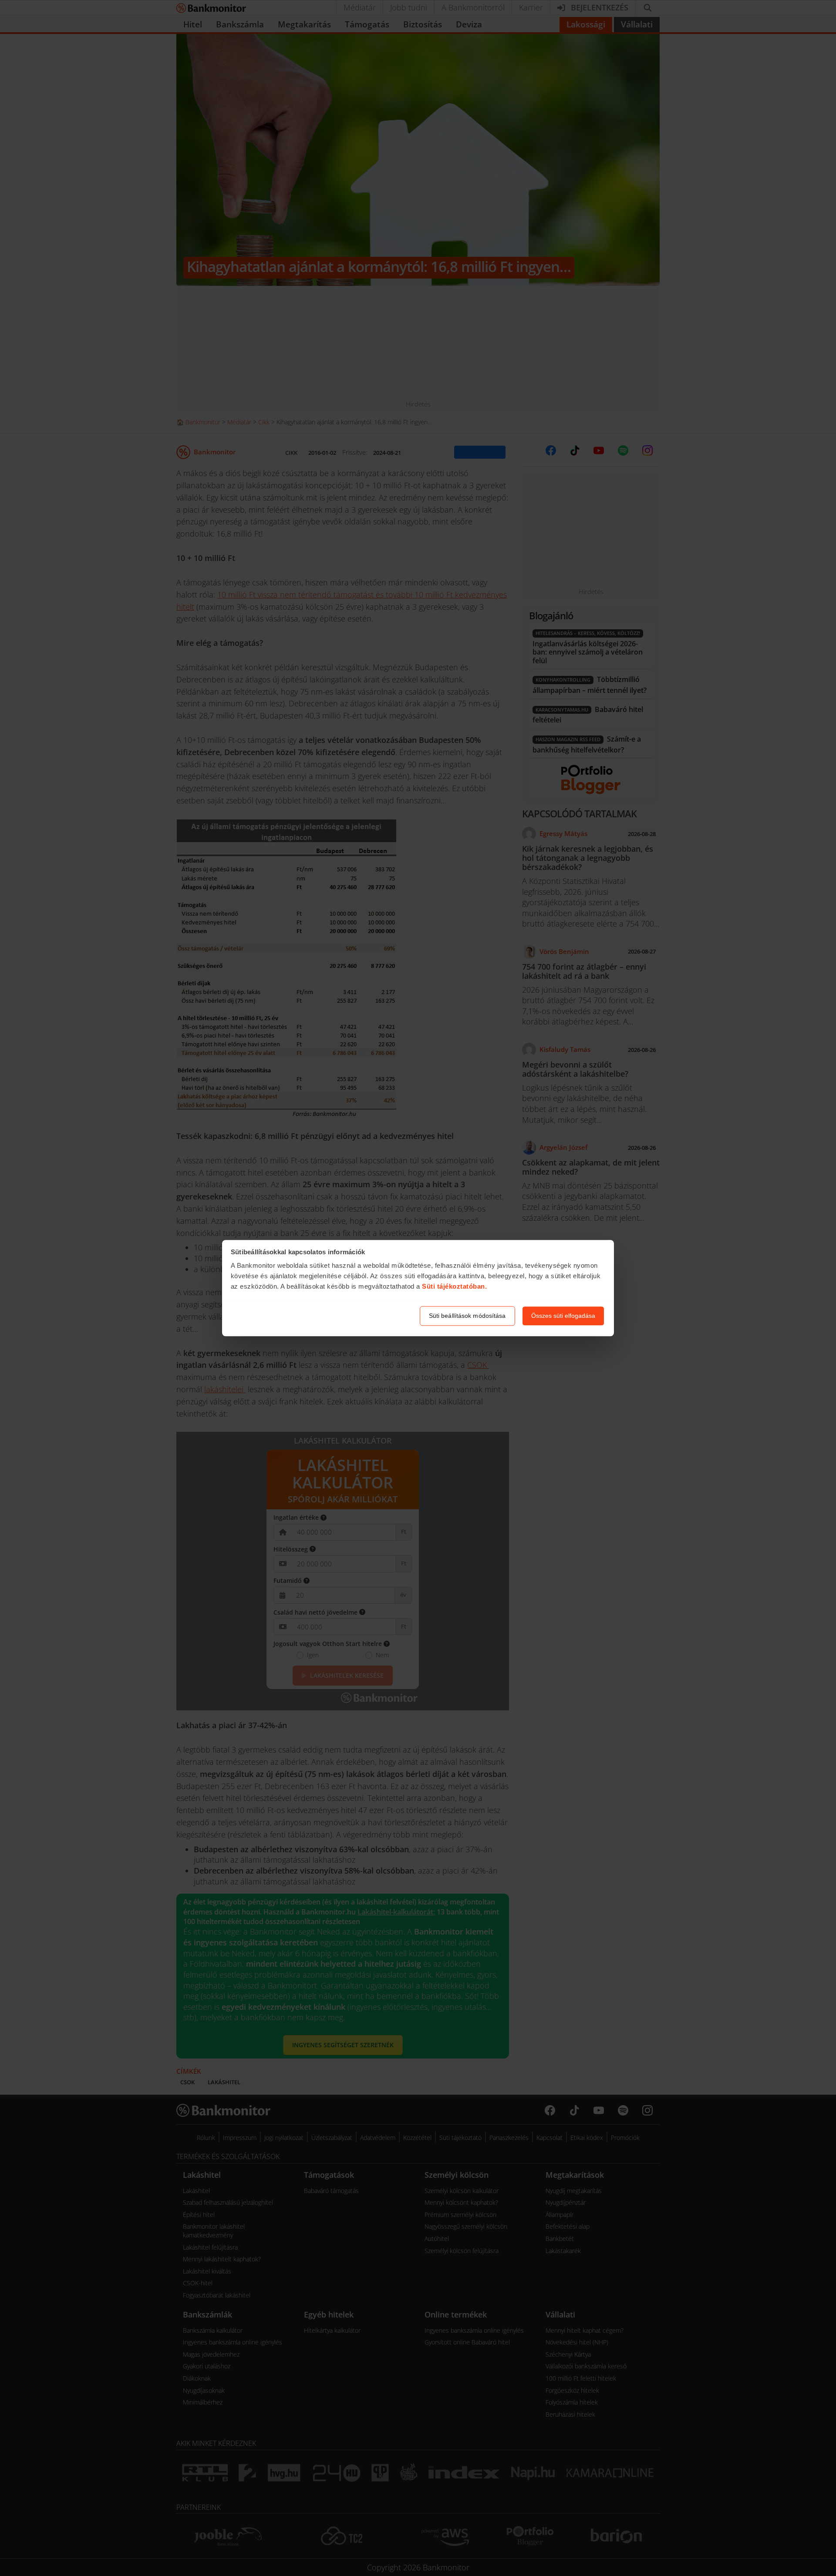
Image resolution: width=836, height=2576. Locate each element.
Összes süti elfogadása (563, 1316)
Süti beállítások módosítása (467, 1316)
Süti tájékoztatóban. (454, 1287)
